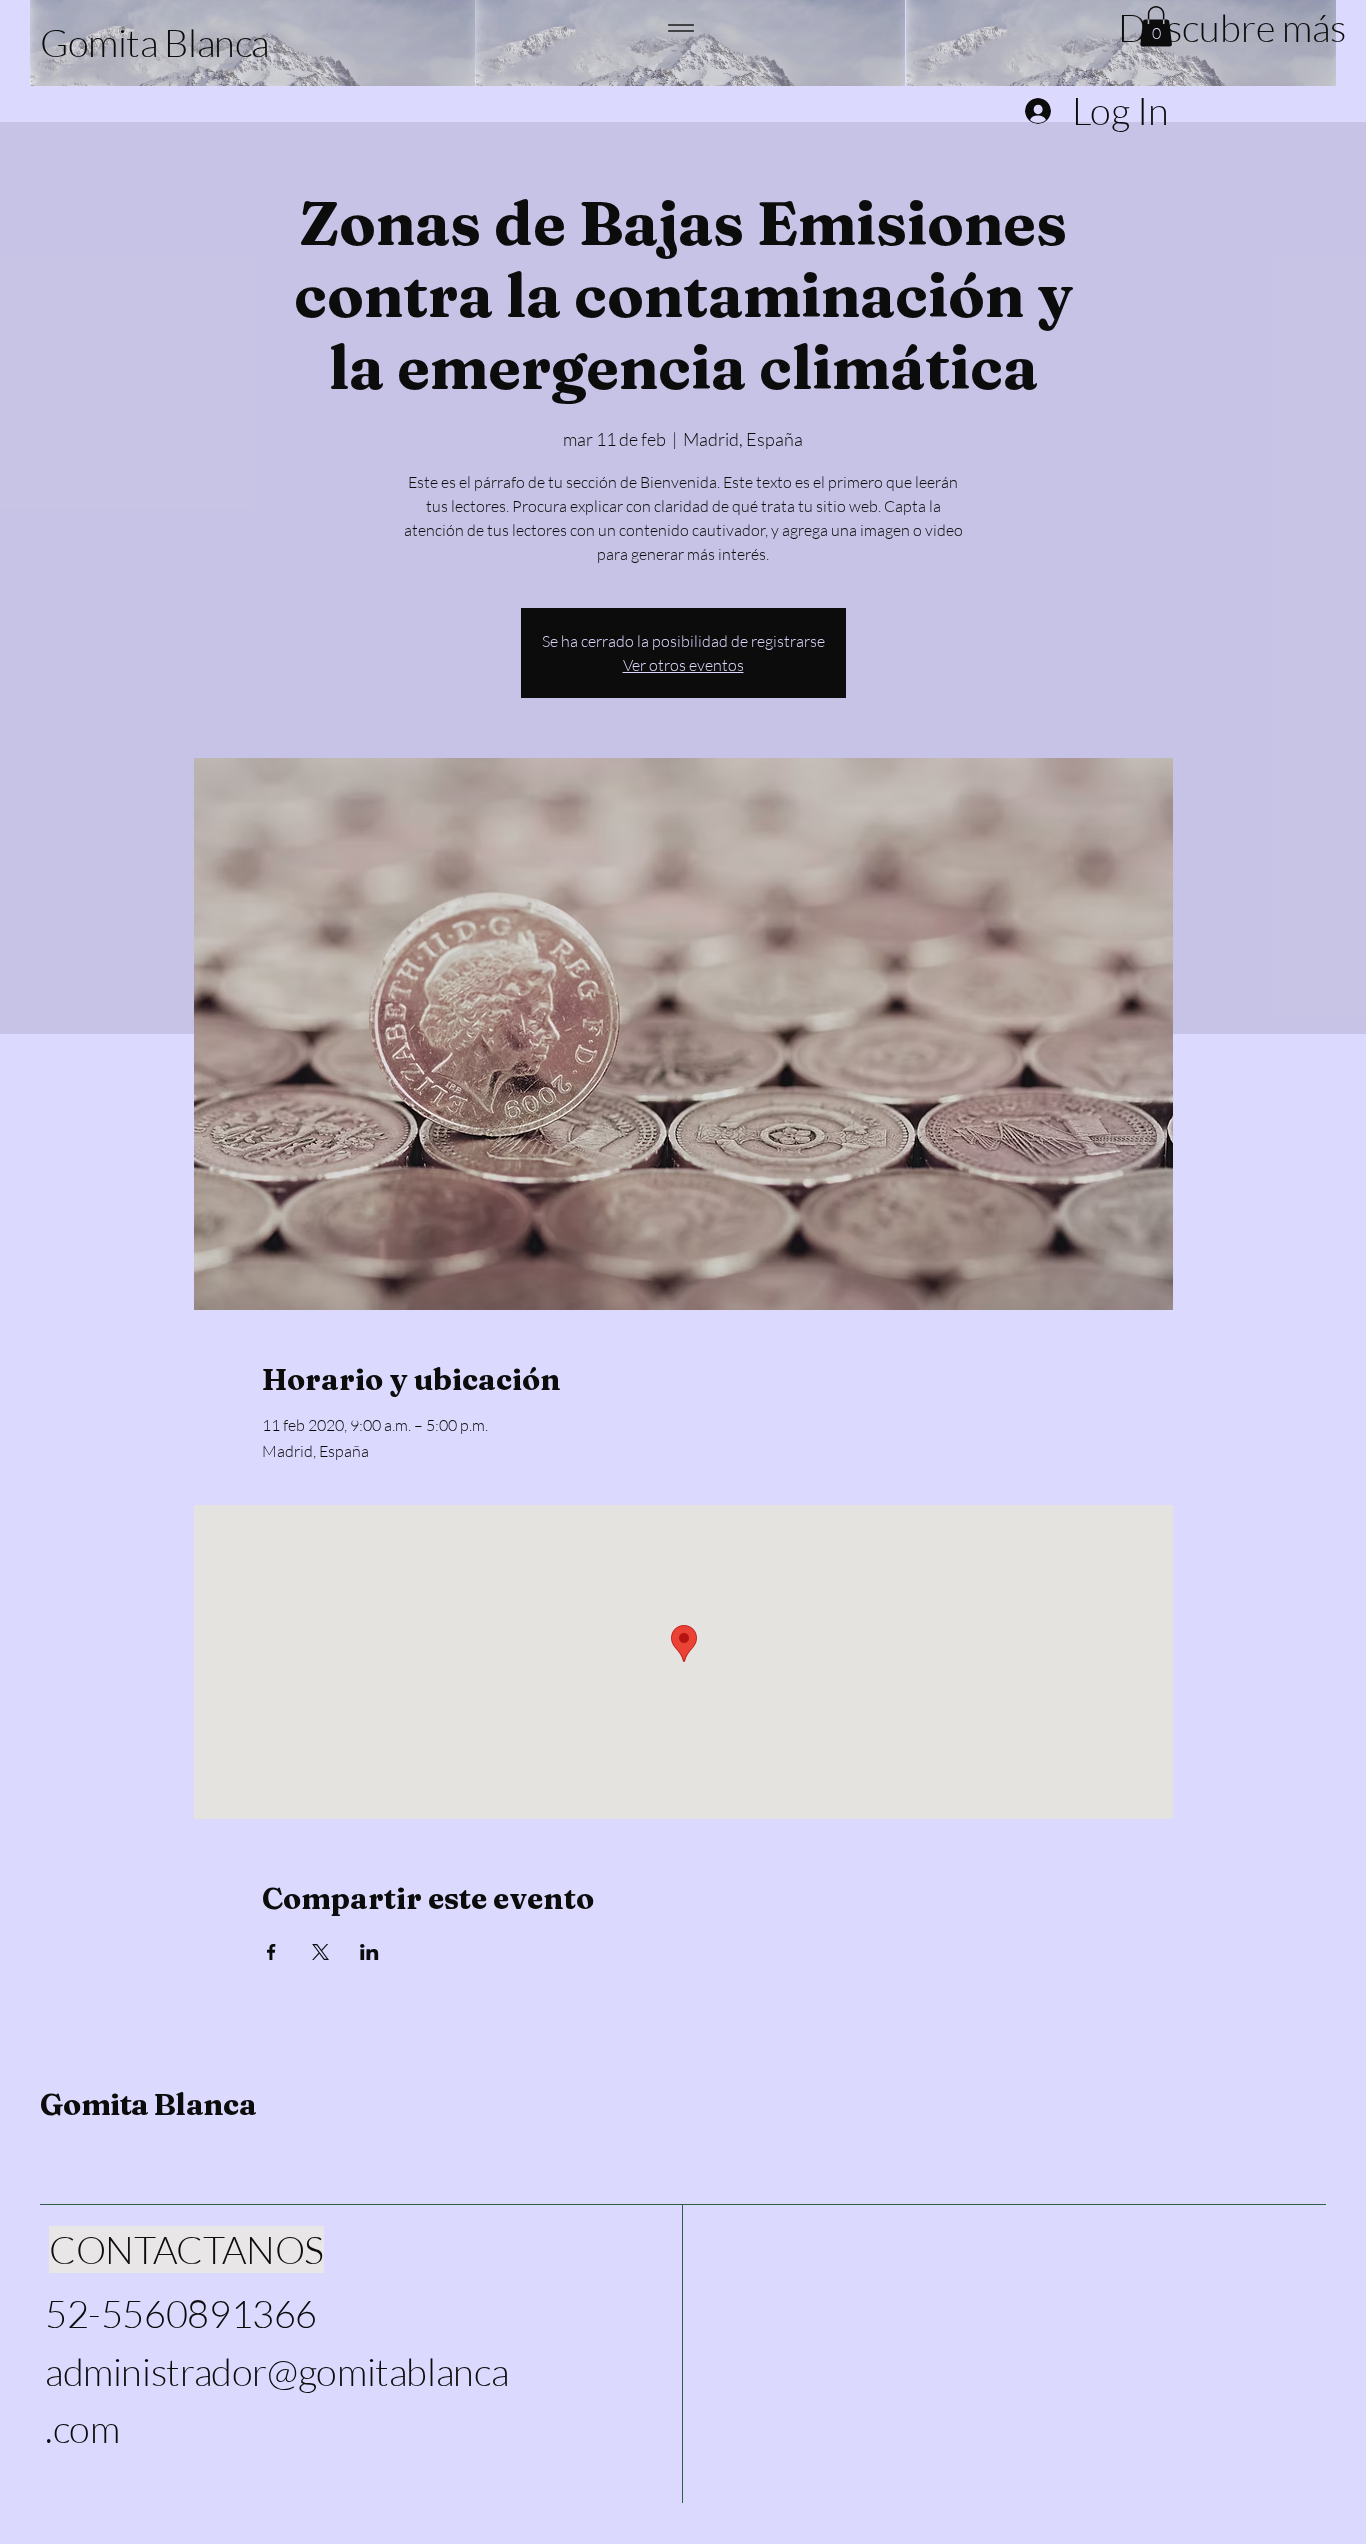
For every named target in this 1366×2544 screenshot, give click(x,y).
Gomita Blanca (148, 2104)
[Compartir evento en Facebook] (271, 1952)
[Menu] (681, 27)
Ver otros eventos (683, 665)
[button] (1221, 27)
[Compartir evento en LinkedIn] (369, 1952)
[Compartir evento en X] (320, 1952)
